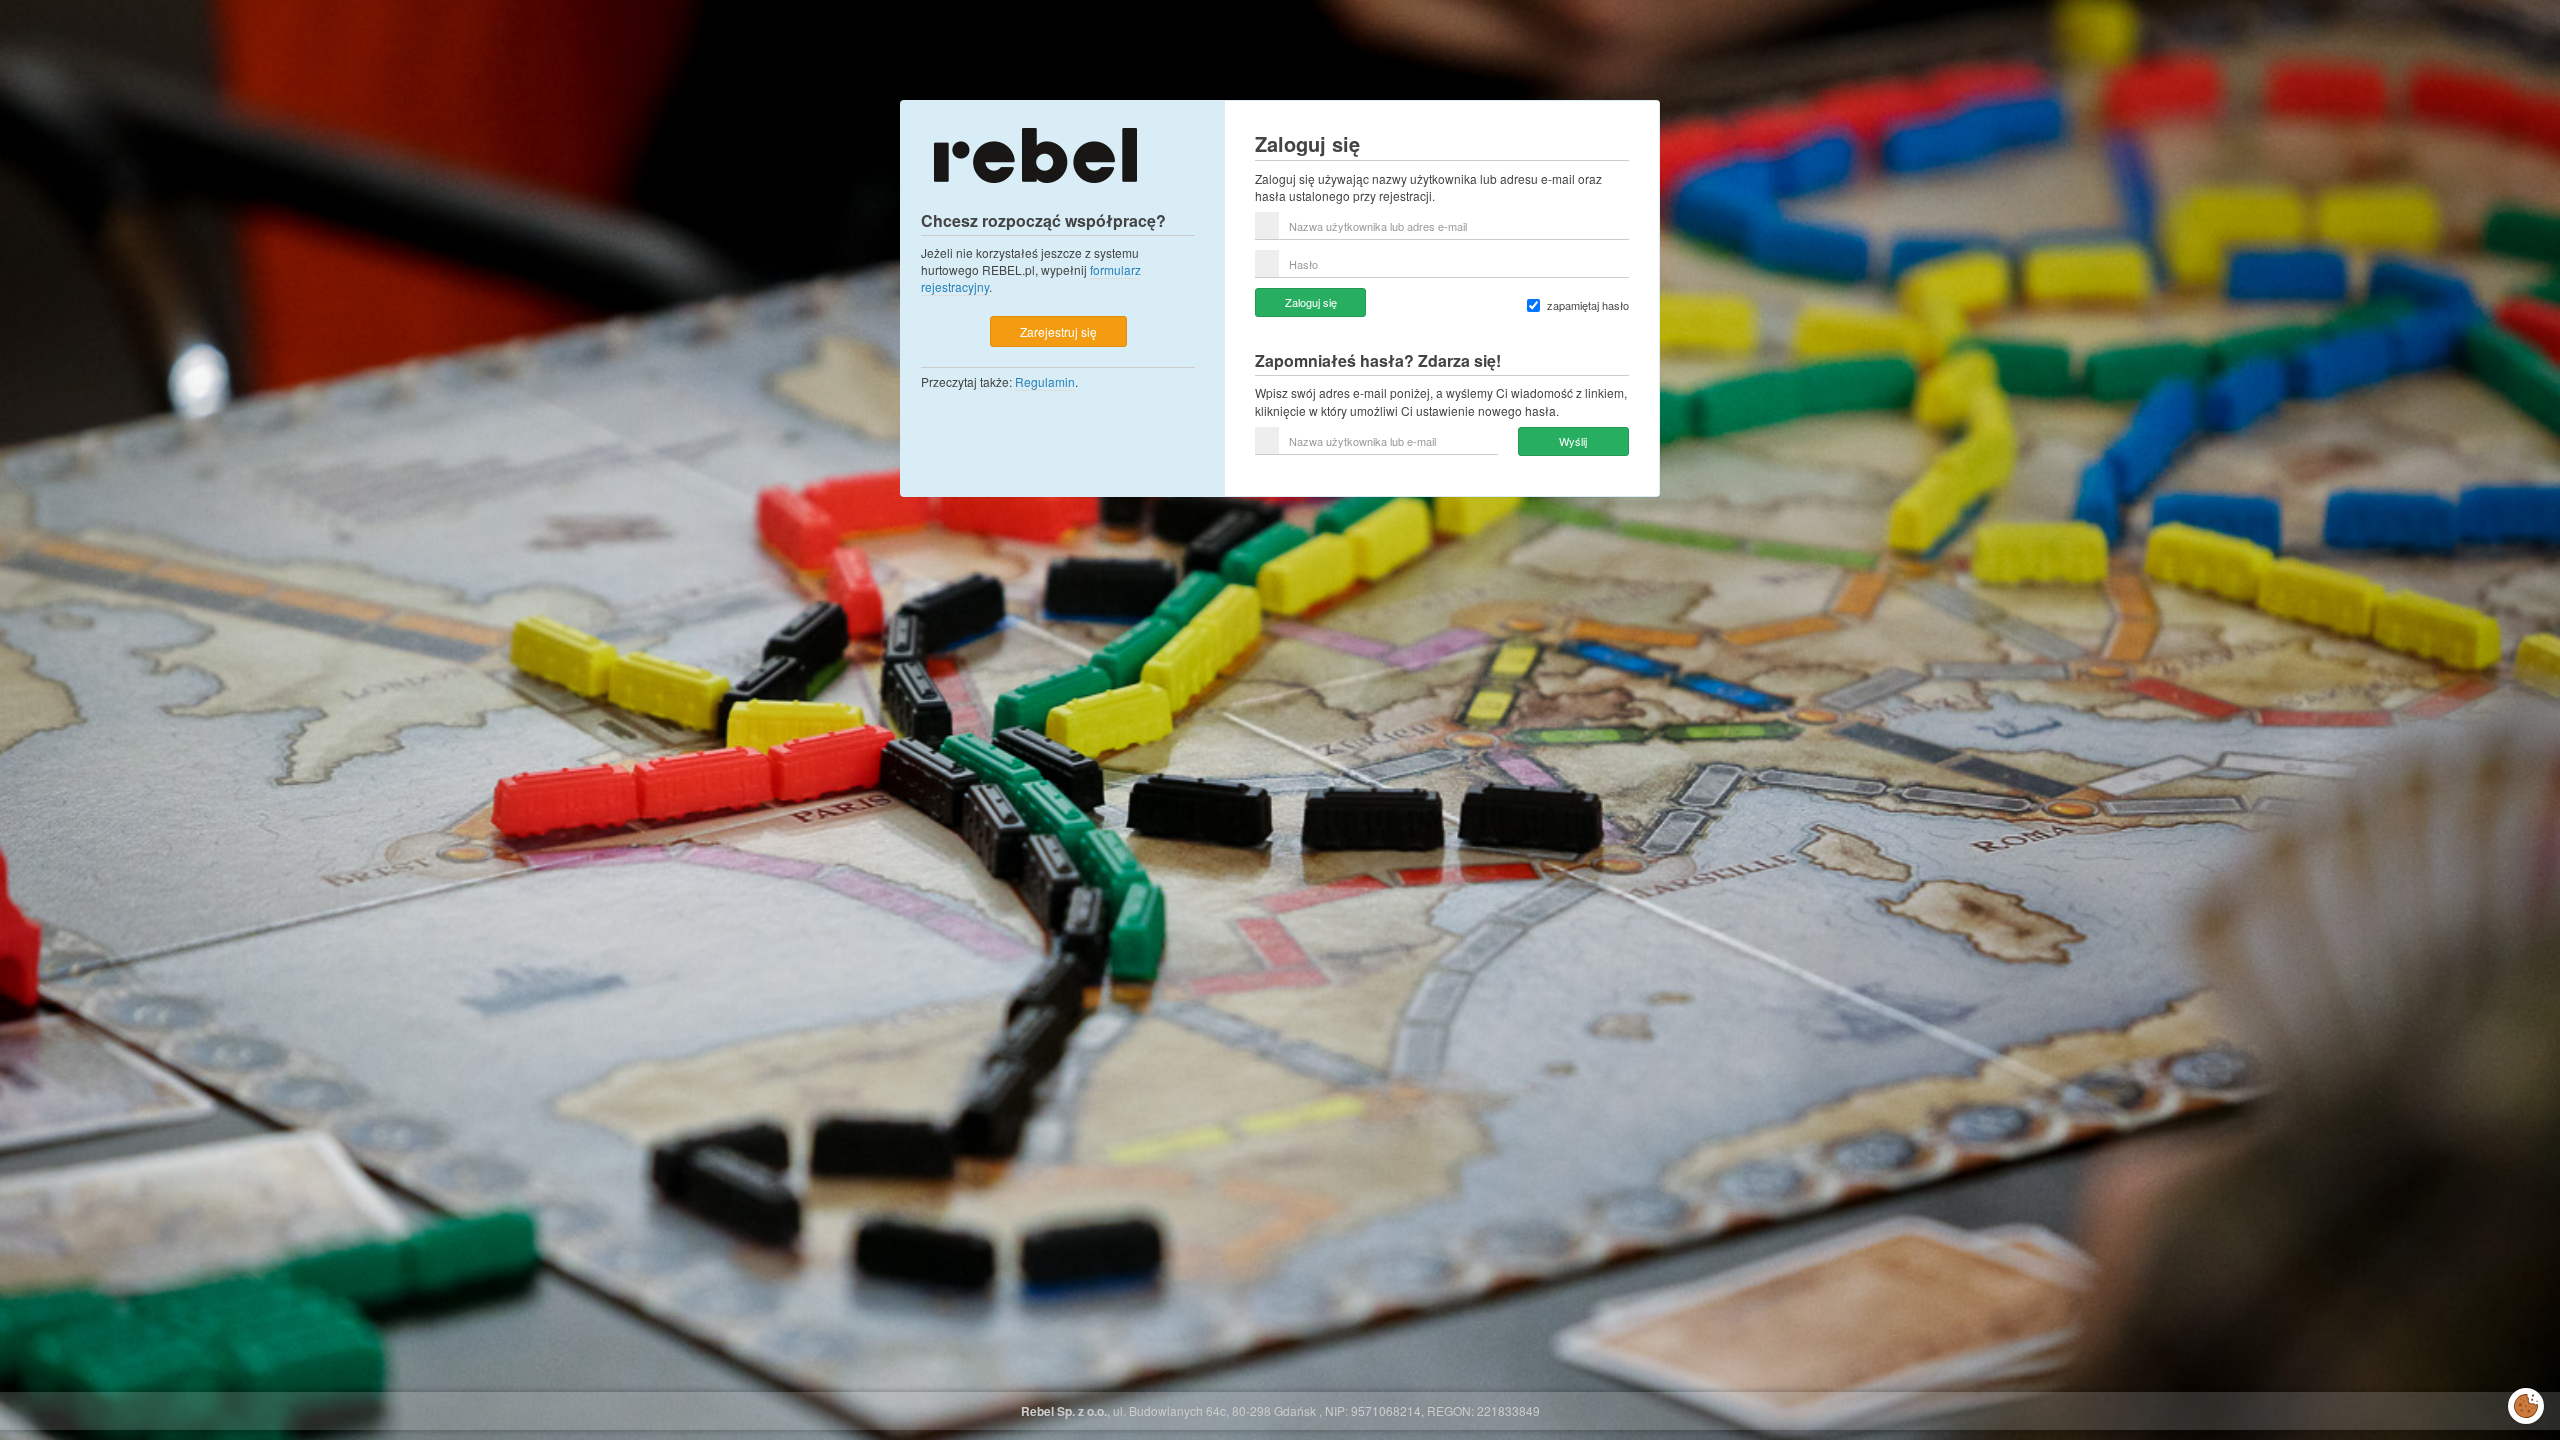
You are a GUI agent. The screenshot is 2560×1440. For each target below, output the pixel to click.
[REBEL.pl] (1035, 153)
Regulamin (1045, 381)
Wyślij (1573, 441)
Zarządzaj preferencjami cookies (2526, 1402)
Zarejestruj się (1058, 331)
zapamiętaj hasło (1588, 305)
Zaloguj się (1311, 302)
